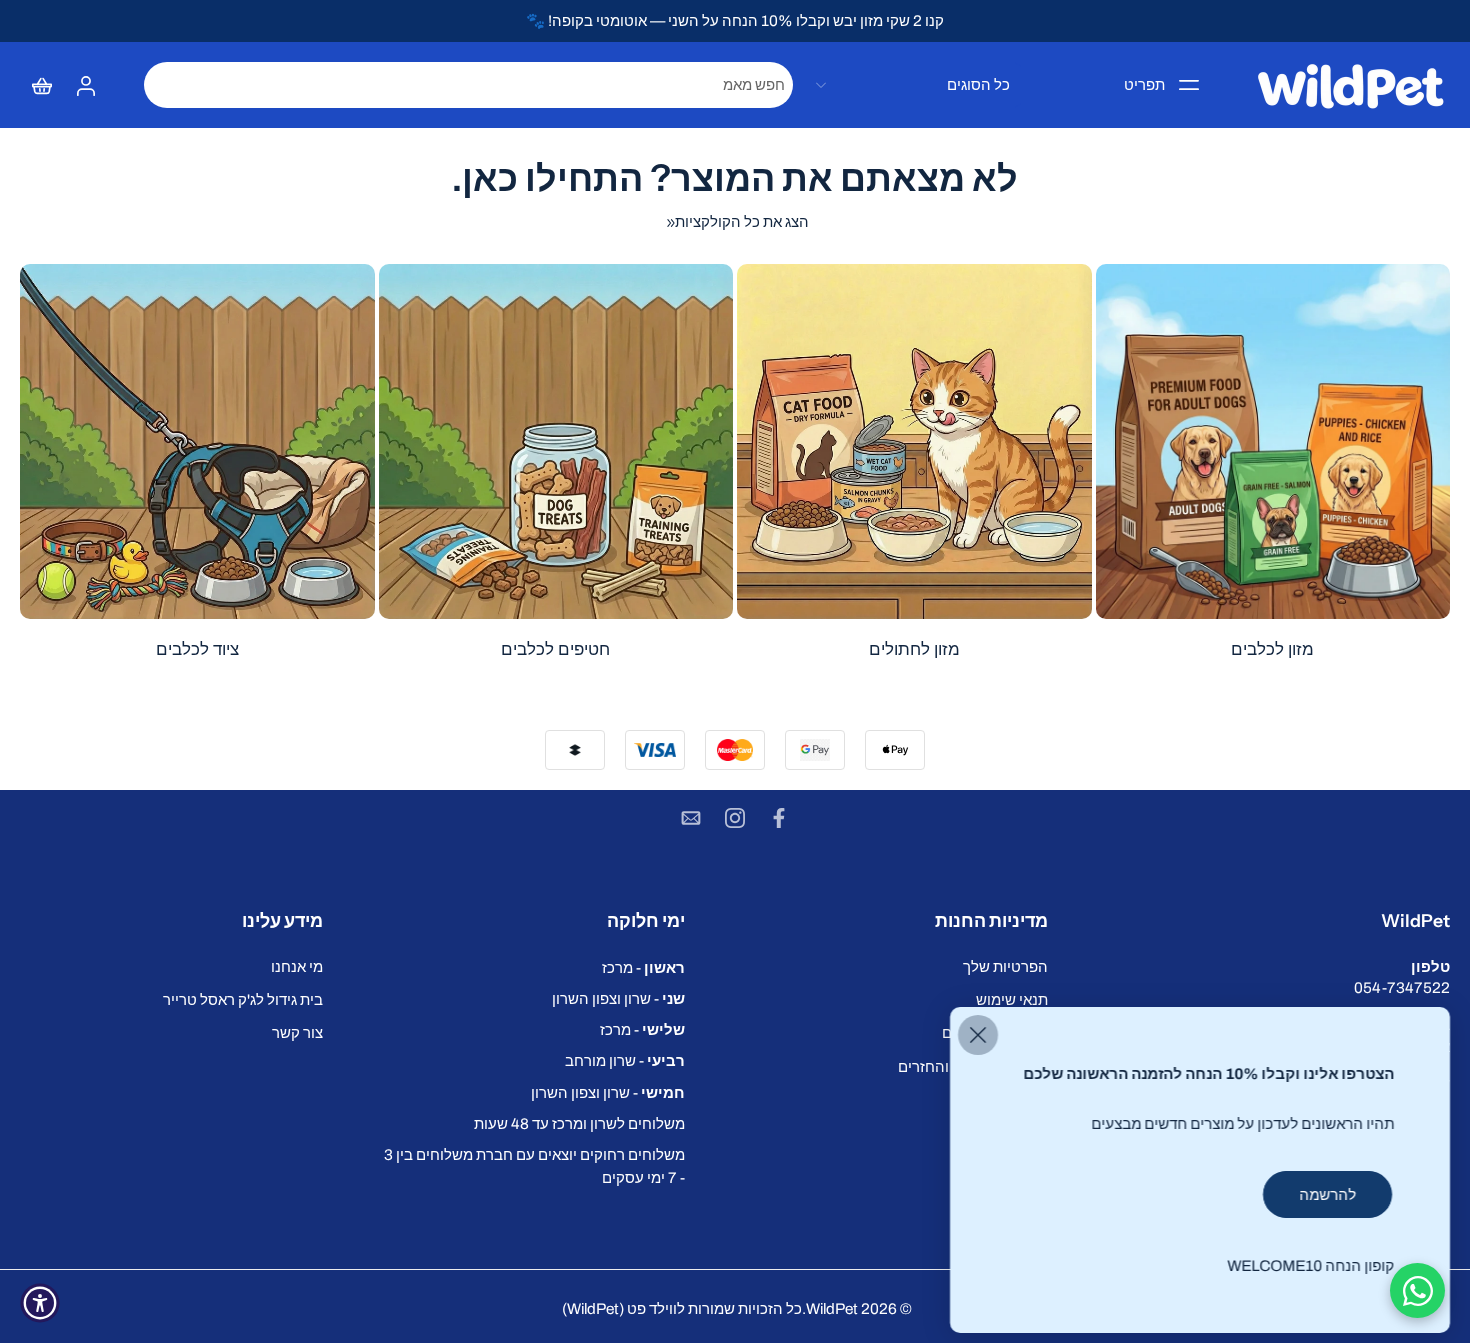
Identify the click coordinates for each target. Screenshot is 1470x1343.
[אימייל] (691, 818)
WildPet (832, 1308)
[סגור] (978, 1035)
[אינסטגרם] (735, 818)
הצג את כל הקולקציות (742, 221)
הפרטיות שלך (1005, 966)
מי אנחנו (297, 966)
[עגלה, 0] (42, 85)
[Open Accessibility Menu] (40, 1303)
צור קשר (297, 1033)
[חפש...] (166, 85)
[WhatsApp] (1417, 1290)
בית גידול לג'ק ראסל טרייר (243, 1000)
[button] (1269, 921)
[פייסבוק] (779, 818)
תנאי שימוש (1012, 1000)
